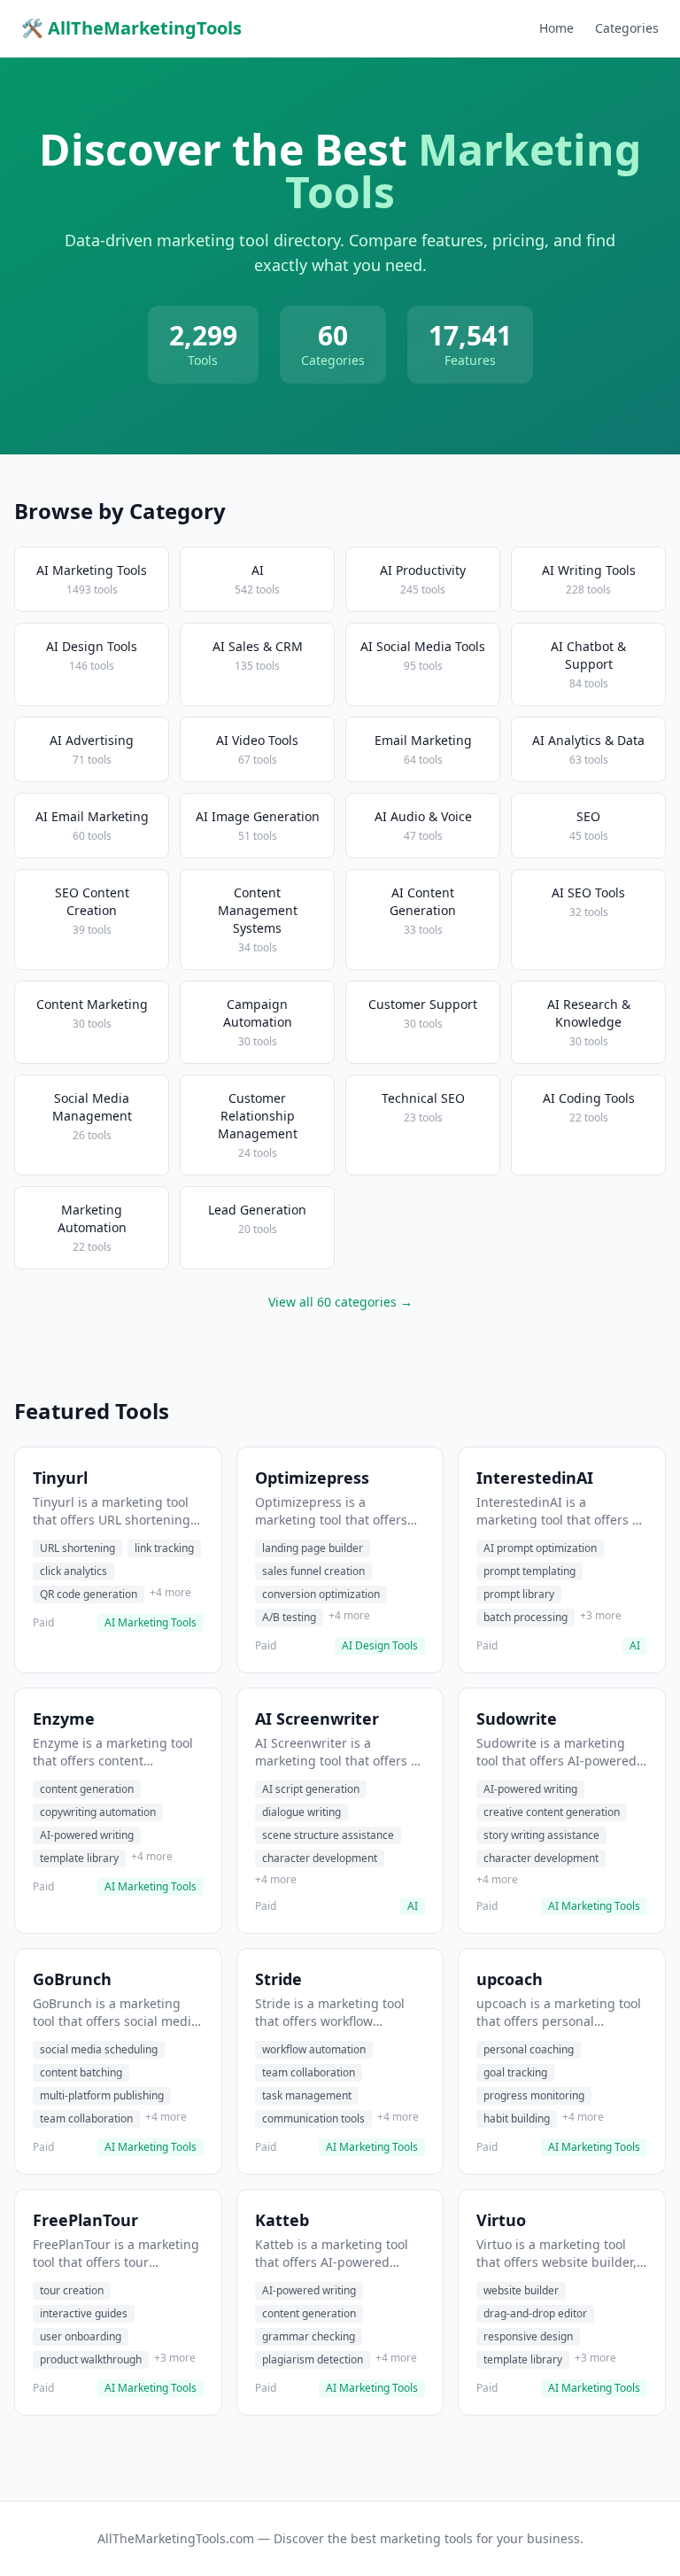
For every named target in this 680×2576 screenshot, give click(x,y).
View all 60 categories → (340, 1302)
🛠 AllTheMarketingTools (131, 28)
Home (556, 28)
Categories (627, 28)
